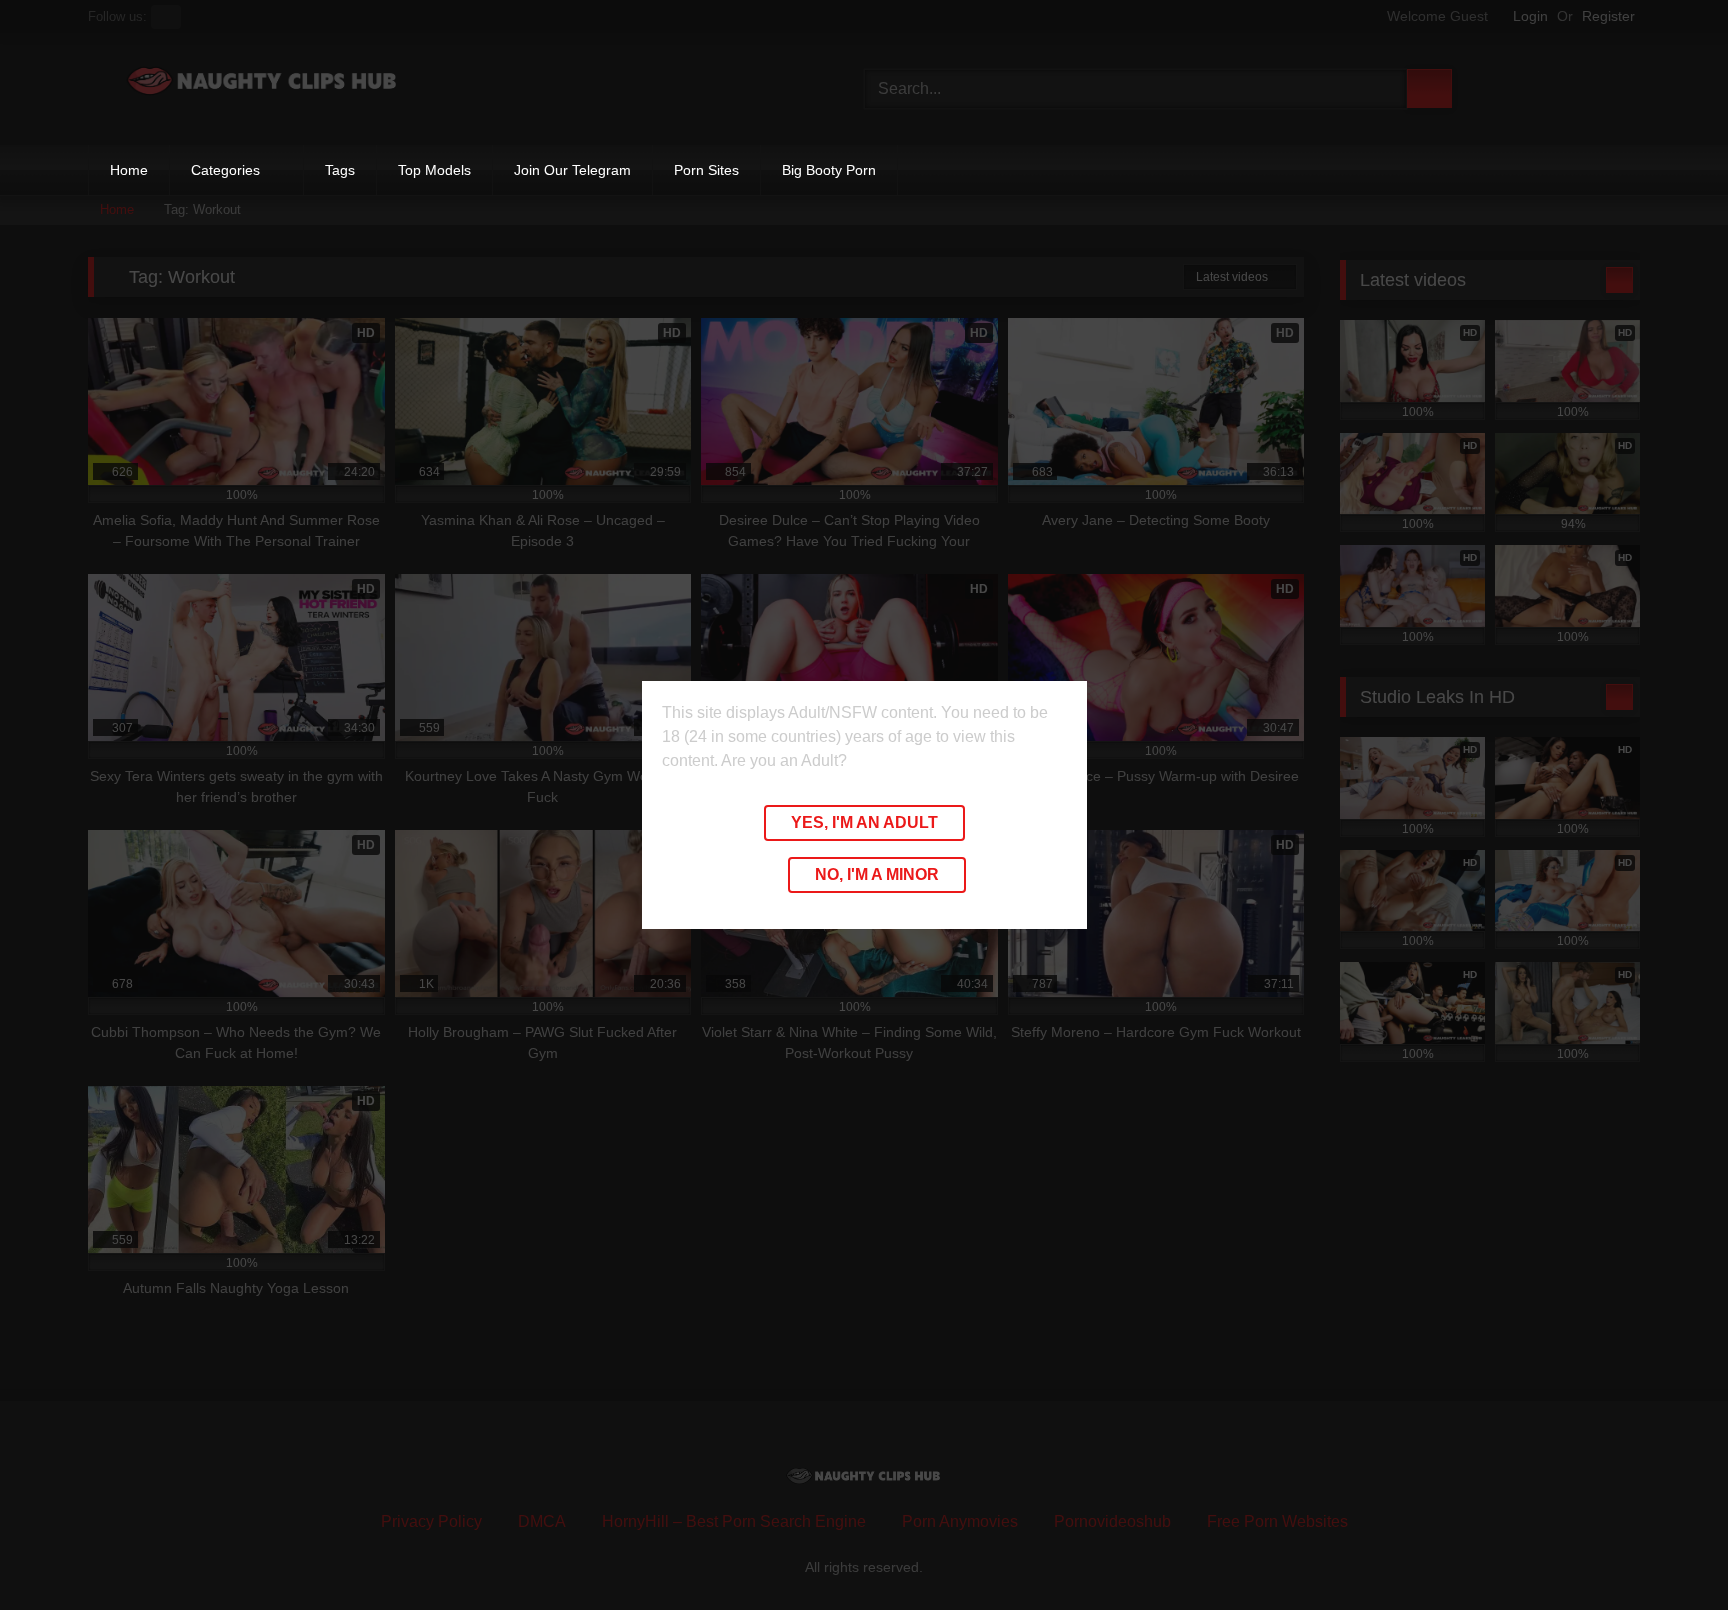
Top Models (434, 170)
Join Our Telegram (572, 170)
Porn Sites (706, 170)
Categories (225, 170)
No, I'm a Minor (877, 874)
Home (129, 170)
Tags (340, 170)
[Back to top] (1668, 1550)
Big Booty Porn (829, 170)
